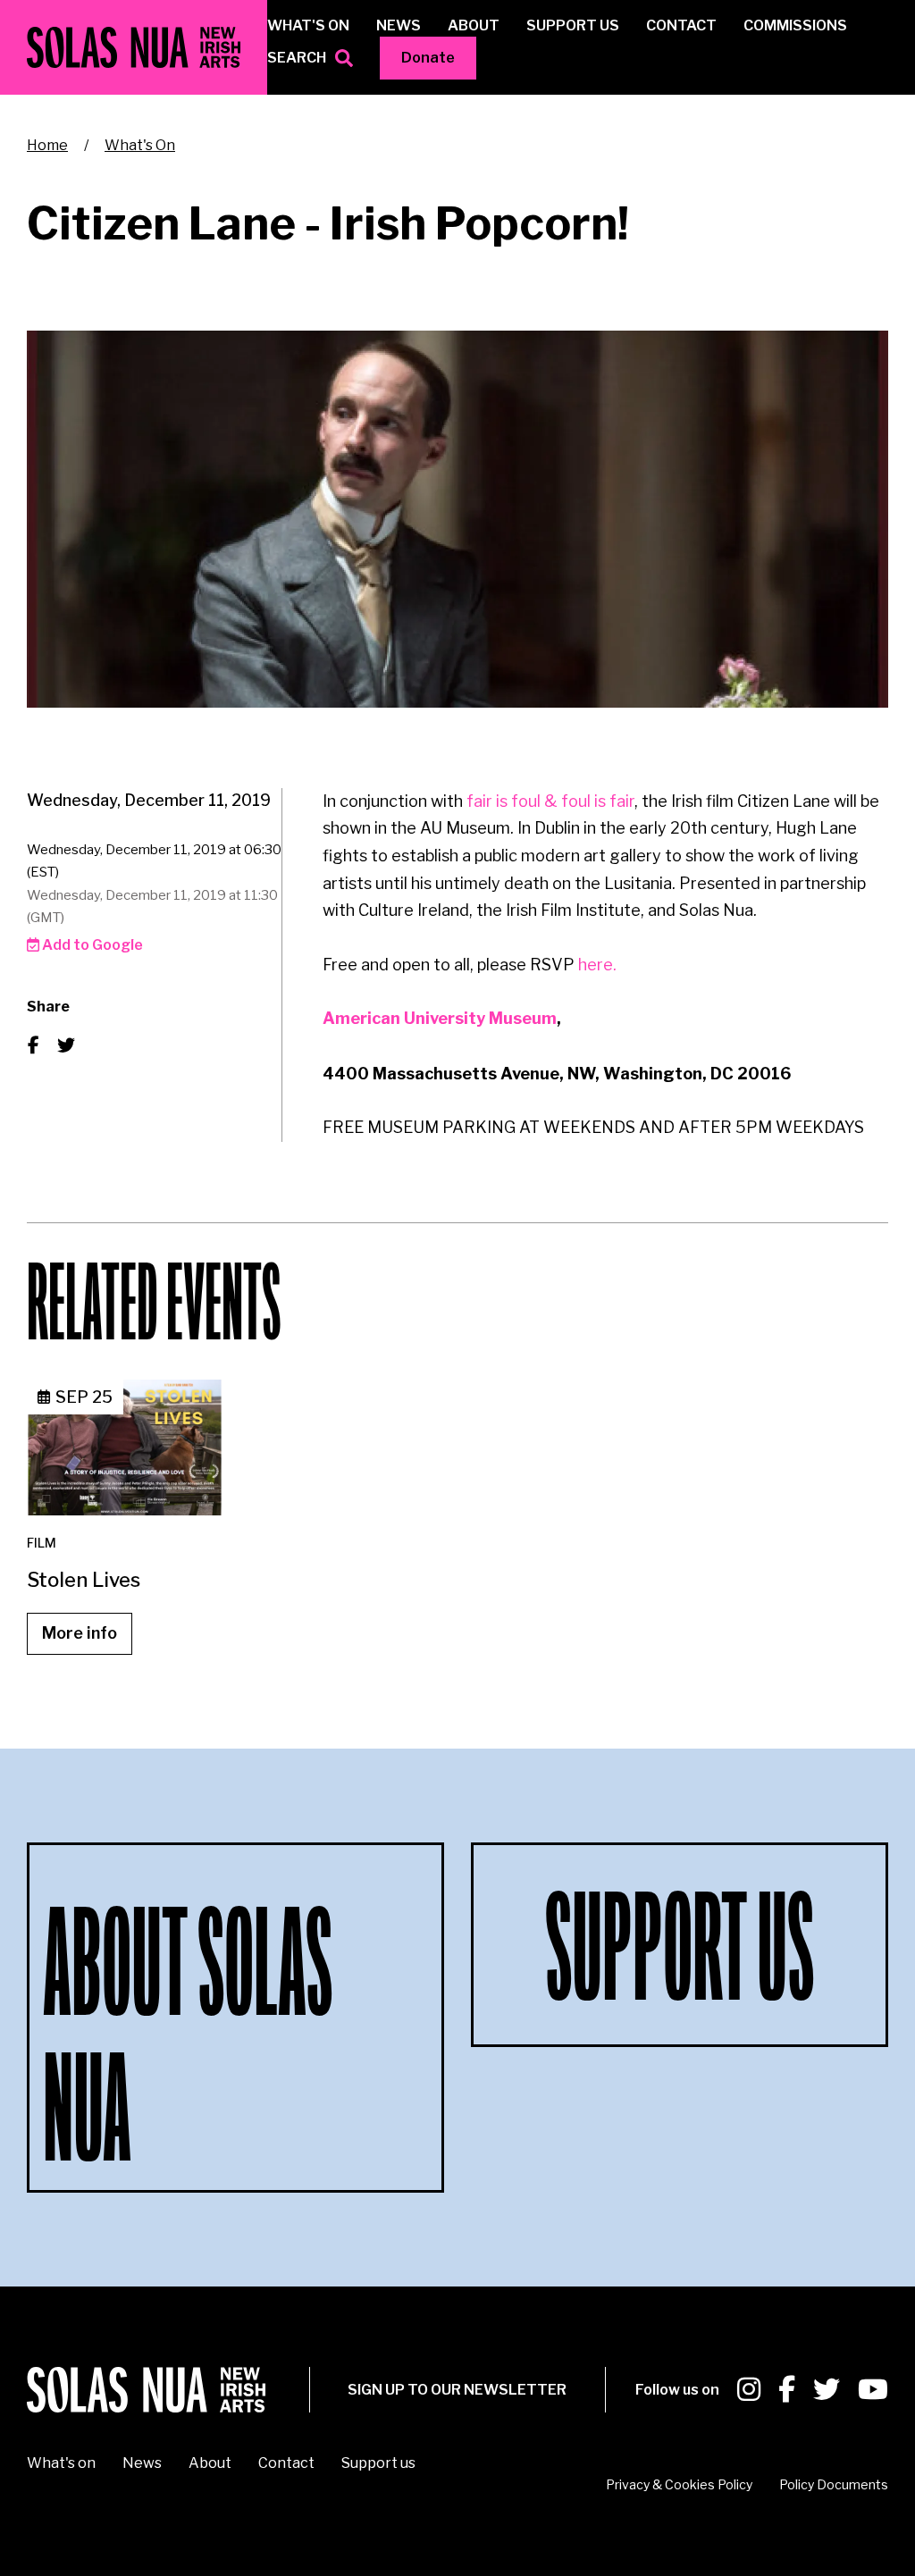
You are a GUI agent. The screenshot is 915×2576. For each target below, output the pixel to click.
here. (597, 965)
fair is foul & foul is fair (550, 801)
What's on (308, 25)
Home (47, 145)
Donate (428, 58)
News (399, 25)
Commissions (795, 25)
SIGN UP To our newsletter (457, 2390)
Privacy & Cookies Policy (679, 2484)
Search (297, 58)
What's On (140, 145)
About (474, 25)
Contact (681, 25)
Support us (573, 25)
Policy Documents (834, 2484)
